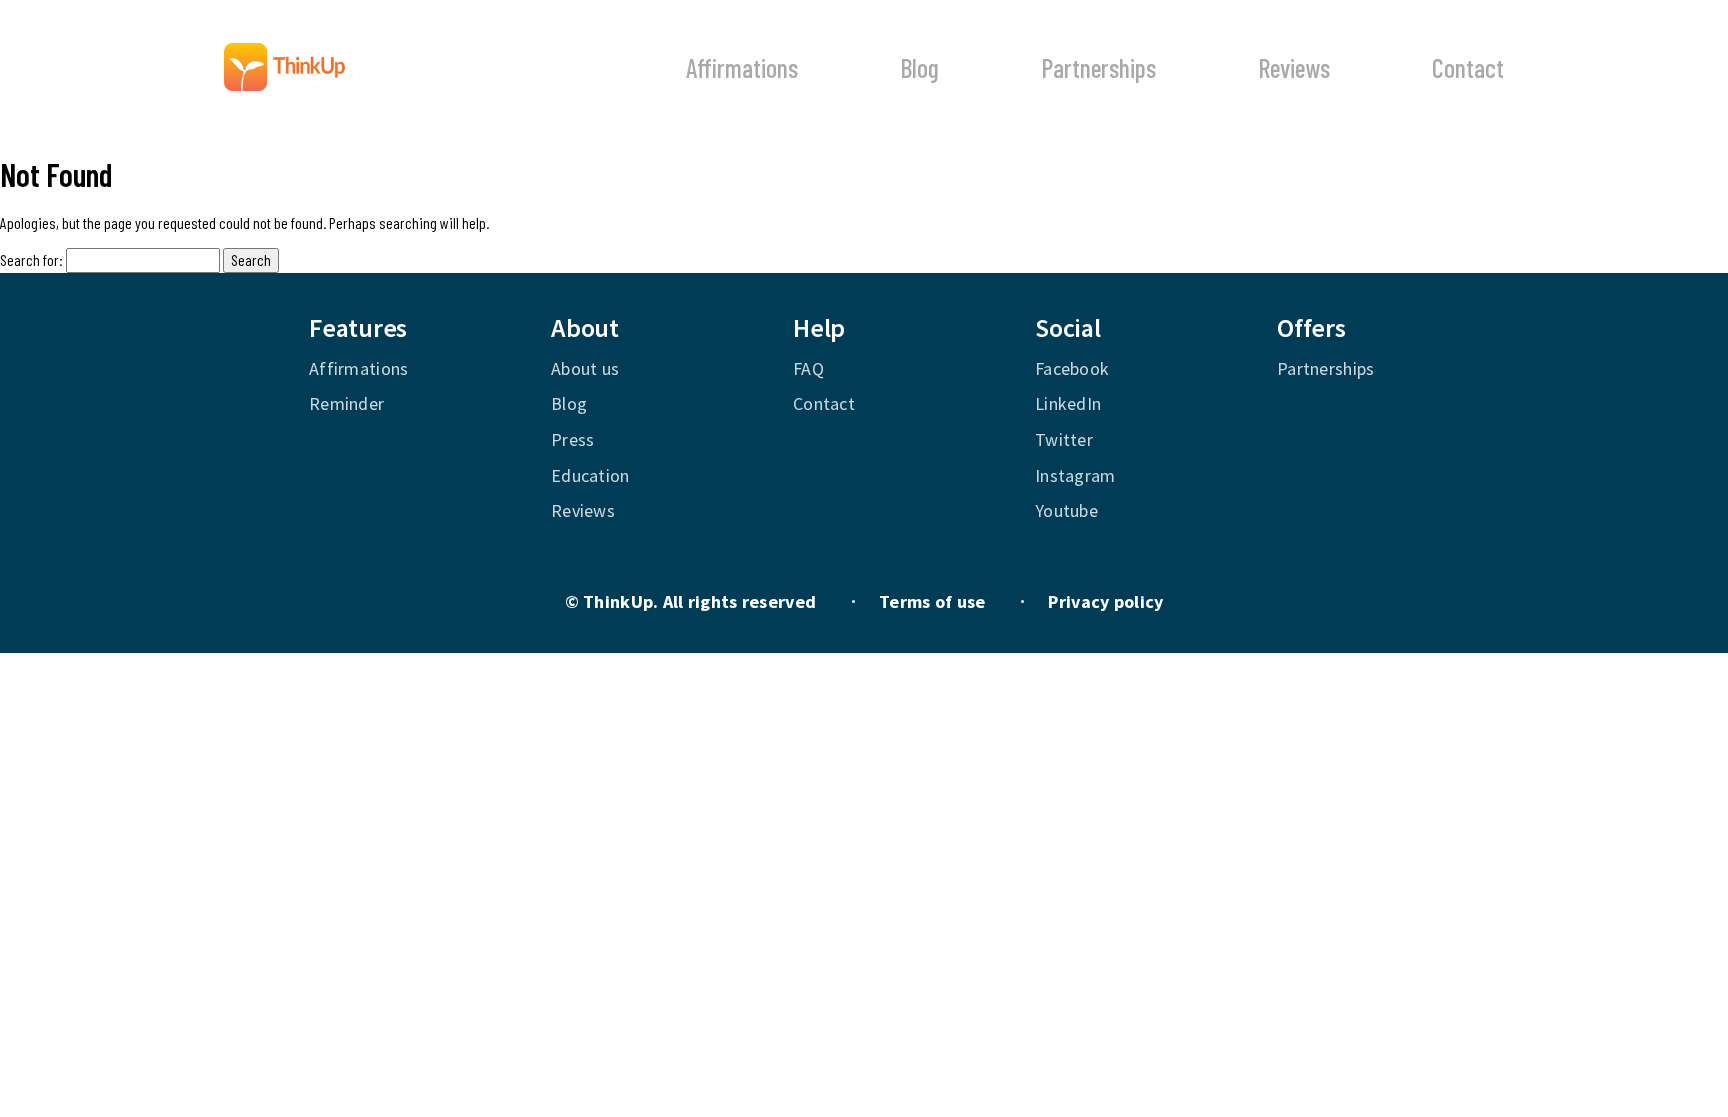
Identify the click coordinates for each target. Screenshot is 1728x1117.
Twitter (1064, 439)
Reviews (1294, 67)
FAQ (808, 368)
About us (585, 368)
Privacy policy (1105, 601)
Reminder (346, 403)
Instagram (1075, 475)
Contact (1468, 67)
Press (572, 439)
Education (590, 475)
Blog (919, 67)
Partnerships (1098, 67)
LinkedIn (1068, 403)
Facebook (1072, 368)
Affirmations (742, 67)
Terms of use (932, 601)
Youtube (1066, 510)
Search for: (31, 259)
